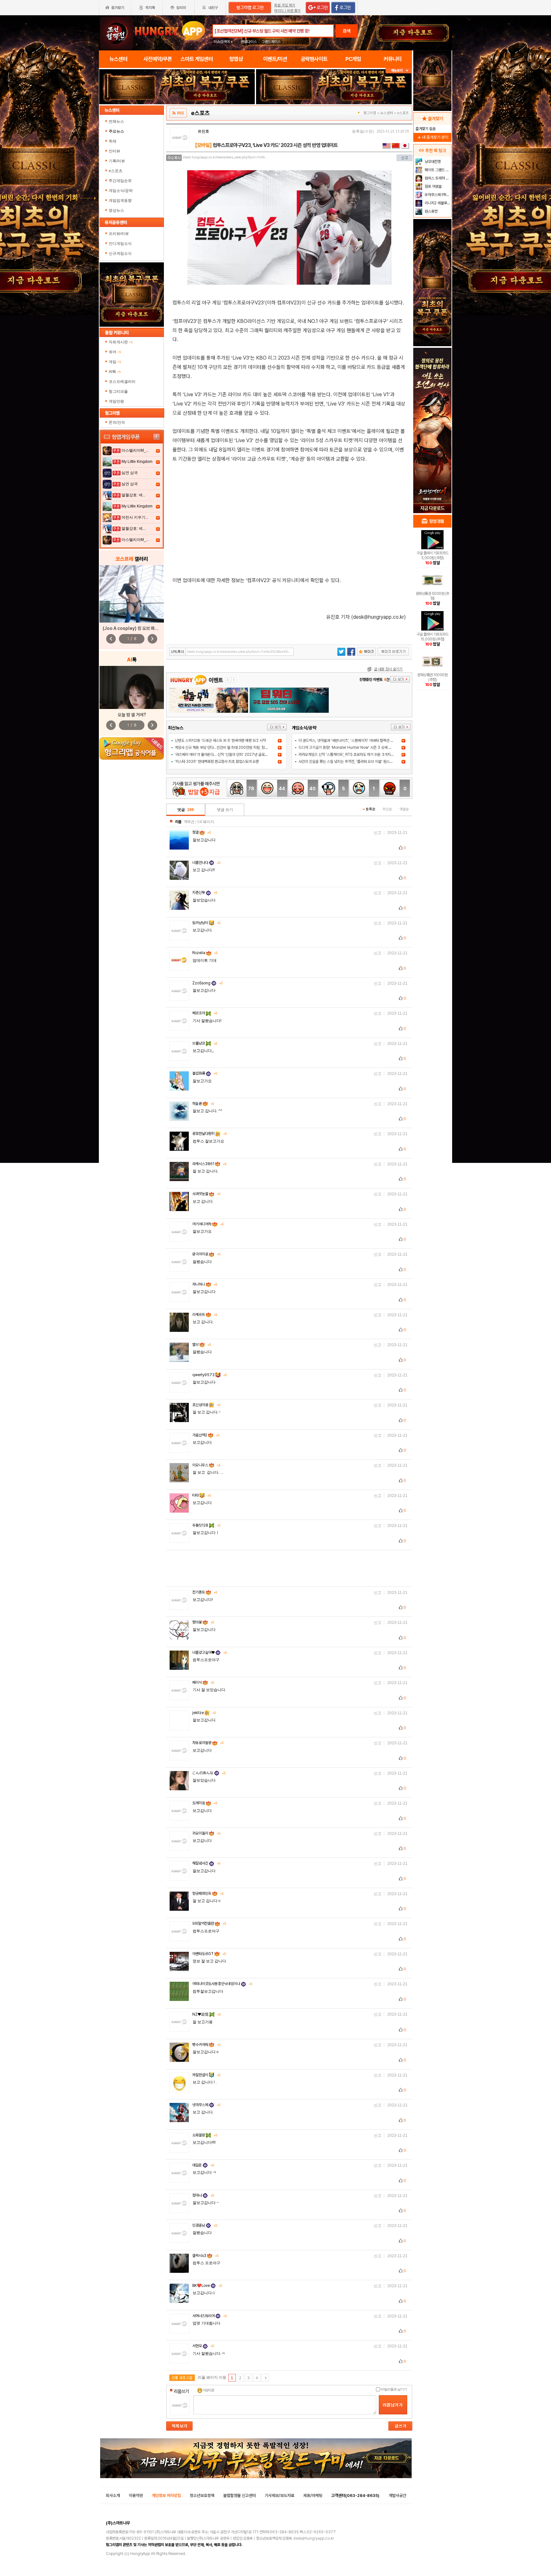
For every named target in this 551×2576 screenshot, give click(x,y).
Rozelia (205, 953)
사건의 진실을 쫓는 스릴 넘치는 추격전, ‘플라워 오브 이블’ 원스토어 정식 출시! (355, 762)
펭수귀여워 (206, 2045)
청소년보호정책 (202, 2496)
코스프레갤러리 (122, 382)
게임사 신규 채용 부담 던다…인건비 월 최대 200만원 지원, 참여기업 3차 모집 (231, 748)
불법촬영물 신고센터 (239, 2496)
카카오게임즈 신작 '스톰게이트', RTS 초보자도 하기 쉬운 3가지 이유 (348, 755)
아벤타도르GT (209, 1954)
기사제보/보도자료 (279, 2496)
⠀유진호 (202, 131)
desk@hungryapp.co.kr (313, 2538)
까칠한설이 (206, 2075)
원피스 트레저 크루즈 (437, 178)
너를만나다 (206, 863)
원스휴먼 (431, 211)
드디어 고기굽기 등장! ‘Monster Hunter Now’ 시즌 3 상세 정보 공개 (350, 748)
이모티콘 (209, 2390)
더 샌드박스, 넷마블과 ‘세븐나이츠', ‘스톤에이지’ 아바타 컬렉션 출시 (348, 741)
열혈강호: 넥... (133, 495)
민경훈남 (205, 2225)
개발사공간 (397, 2496)
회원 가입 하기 (285, 5)
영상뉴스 (116, 210)
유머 (115, 352)
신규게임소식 (120, 253)
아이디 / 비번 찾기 (287, 11)
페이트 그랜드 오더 (437, 170)
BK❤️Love (207, 2286)
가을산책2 (206, 1435)
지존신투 (205, 893)
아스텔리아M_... (135, 450)
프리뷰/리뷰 (119, 234)
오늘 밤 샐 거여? (132, 715)
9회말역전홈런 (209, 1923)
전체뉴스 (116, 121)
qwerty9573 (209, 1375)
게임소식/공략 (121, 191)
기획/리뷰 (117, 161)
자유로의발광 (208, 1743)
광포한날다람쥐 (209, 1134)
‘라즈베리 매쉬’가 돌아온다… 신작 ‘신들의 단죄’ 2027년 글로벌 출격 (225, 755)
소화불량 (205, 2135)
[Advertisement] (289, 515)
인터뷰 (114, 151)
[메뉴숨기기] (399, 71)
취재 (113, 141)
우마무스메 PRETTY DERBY (437, 195)
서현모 (203, 2346)
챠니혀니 (205, 1284)
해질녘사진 (206, 1863)
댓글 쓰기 (225, 810)
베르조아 (205, 1013)
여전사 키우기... (135, 517)
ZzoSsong (207, 983)
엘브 (202, 1345)
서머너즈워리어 (209, 2316)
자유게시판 (121, 342)
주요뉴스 (116, 131)
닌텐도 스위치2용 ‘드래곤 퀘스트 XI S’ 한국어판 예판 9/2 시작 (220, 741)
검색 (347, 31)
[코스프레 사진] (132, 594)
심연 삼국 (130, 473)
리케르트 (205, 1315)
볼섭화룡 (205, 1073)
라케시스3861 (209, 1164)
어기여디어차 (208, 1224)
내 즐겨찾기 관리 (432, 137)
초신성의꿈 (206, 1405)
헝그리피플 (118, 391)
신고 (378, 833)
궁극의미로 (206, 1254)
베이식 (203, 1682)
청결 (202, 832)
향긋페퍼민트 (208, 1894)
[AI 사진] (132, 687)
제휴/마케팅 (313, 2496)
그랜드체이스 (271, 42)
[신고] (404, 158)
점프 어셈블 (433, 186)
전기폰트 (205, 1592)
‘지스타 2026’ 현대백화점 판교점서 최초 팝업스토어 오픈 (217, 762)
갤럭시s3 (205, 2256)
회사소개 (113, 2496)
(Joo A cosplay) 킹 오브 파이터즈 (134, 628)
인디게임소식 (120, 244)
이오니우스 (206, 1465)
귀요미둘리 (206, 1833)
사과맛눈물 (206, 1194)
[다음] (265, 2378)
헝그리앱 (370, 113)
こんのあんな (209, 1773)
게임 (115, 362)
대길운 (203, 2165)
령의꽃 (203, 1622)
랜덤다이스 (249, 42)
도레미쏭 (205, 1803)
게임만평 (116, 401)
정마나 (203, 2195)
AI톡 (115, 372)
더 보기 (277, 727)
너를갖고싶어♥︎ (209, 1653)
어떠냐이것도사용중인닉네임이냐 (222, 1984)
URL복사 (178, 652)
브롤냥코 (205, 1043)
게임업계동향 (120, 201)
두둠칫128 (206, 1525)
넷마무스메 (206, 2105)
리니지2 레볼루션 (437, 203)
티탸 (202, 1495)
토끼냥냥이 (206, 923)
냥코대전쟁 (432, 162)
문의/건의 (117, 422)
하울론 (203, 1104)
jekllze (204, 1713)
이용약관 (136, 2496)
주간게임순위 (120, 181)
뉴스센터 (387, 113)
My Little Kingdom (137, 462)
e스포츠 (116, 171)
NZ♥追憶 (206, 2014)
